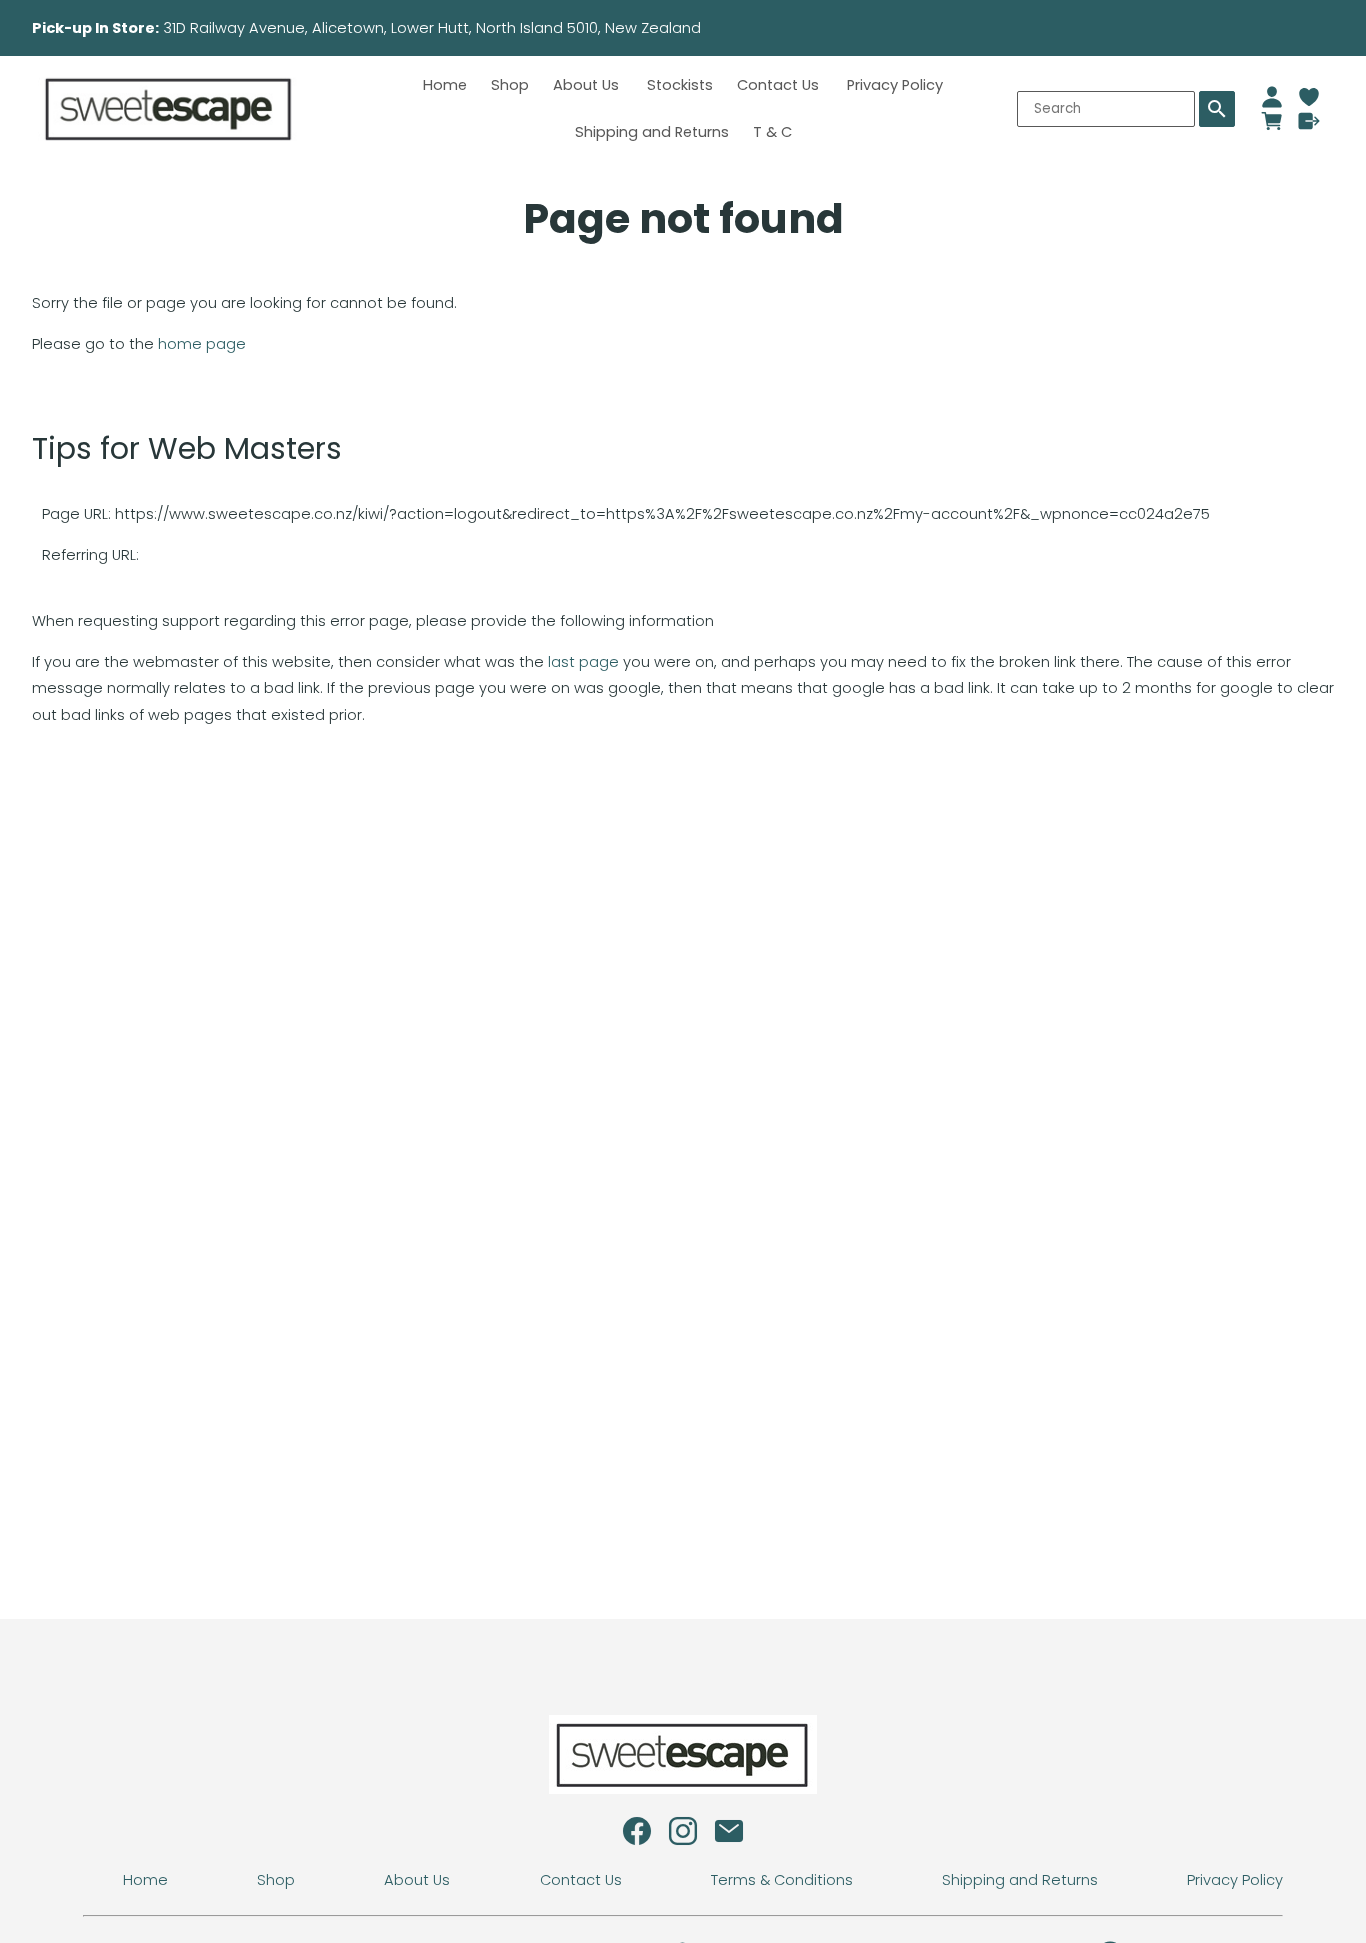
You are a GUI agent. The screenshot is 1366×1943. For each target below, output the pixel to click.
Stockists (680, 85)
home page (202, 344)
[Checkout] (1309, 121)
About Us (588, 85)
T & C (772, 132)
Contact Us (780, 85)
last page (583, 662)
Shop (510, 85)
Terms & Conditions (782, 1880)
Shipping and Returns (652, 132)
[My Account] (1272, 97)
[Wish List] (1309, 97)
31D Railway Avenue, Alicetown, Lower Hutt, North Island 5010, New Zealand (496, 28)
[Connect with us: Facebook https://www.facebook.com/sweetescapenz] (637, 1836)
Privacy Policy (895, 85)
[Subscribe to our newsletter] (729, 1836)
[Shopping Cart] (1272, 121)
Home (445, 85)
